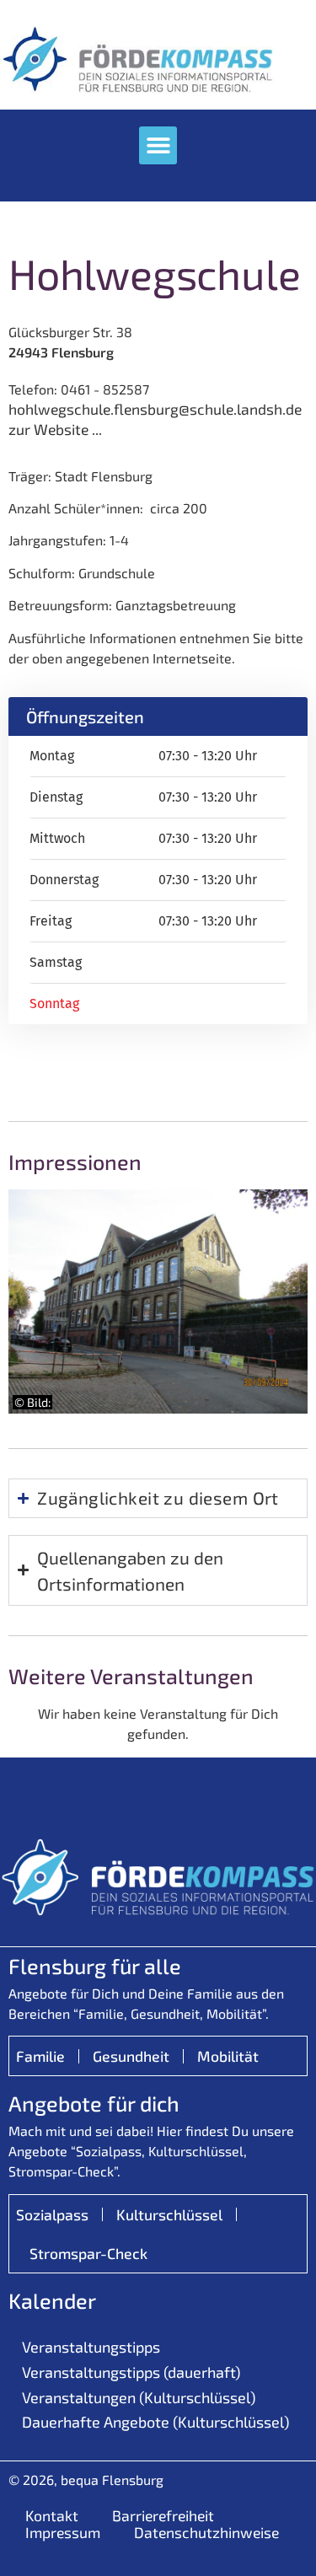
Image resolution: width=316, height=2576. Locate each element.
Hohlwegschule (154, 273)
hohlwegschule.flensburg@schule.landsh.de (155, 409)
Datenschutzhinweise (206, 2532)
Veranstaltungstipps (91, 2347)
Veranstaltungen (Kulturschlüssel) (139, 2397)
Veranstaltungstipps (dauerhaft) (131, 2372)
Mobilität (228, 2056)
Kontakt (52, 2515)
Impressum (63, 2532)
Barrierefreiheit (163, 2515)
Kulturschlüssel (169, 2214)
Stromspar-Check (88, 2253)
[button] (158, 145)
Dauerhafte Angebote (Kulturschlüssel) (155, 2422)
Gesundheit (131, 2056)
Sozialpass (52, 2214)
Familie (40, 2056)
